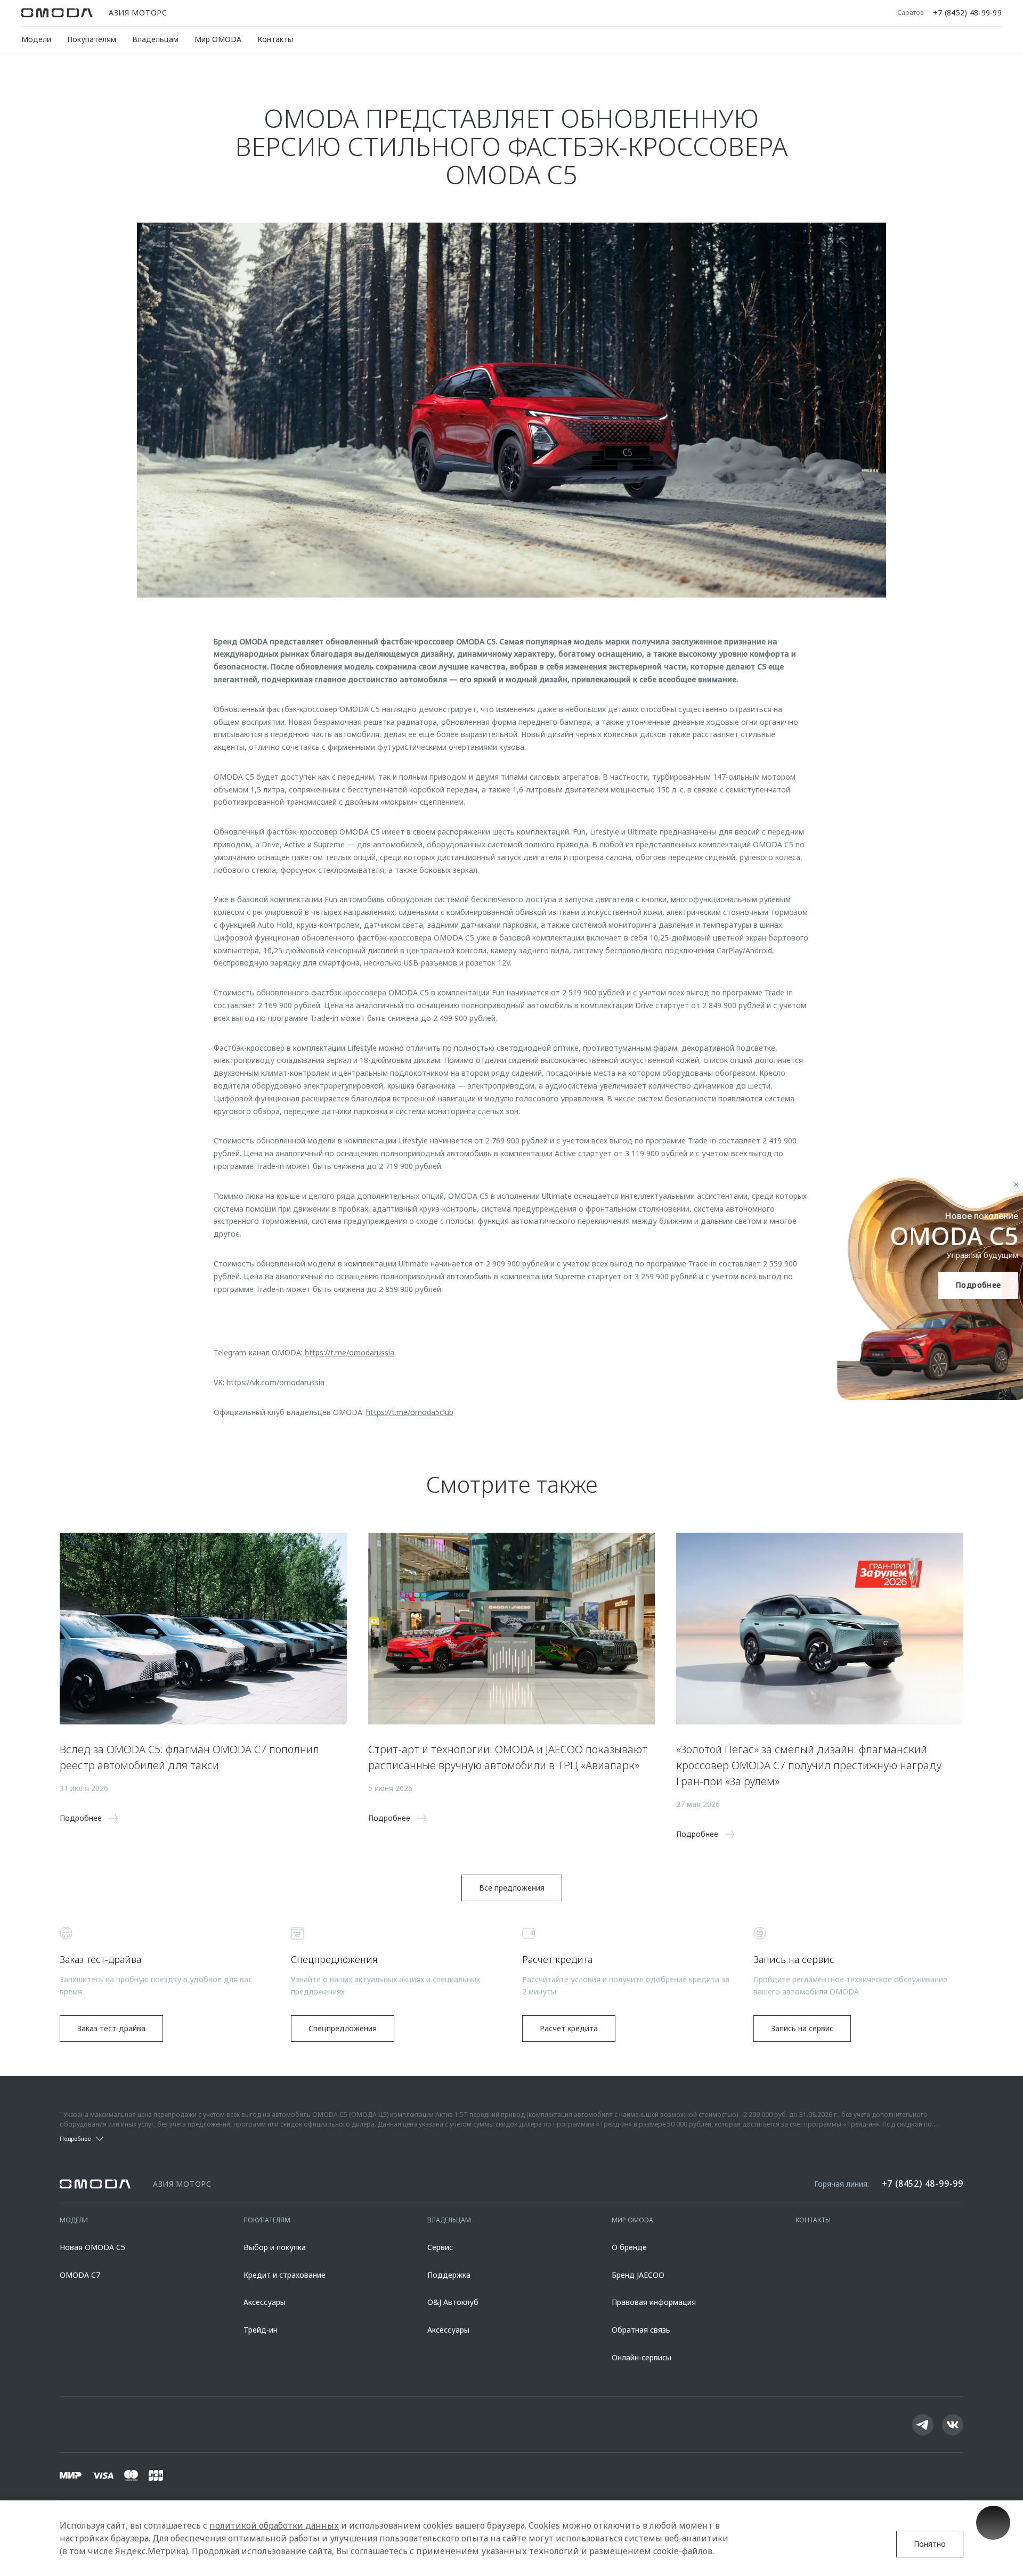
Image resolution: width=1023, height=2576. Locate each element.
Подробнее (973, 1285)
